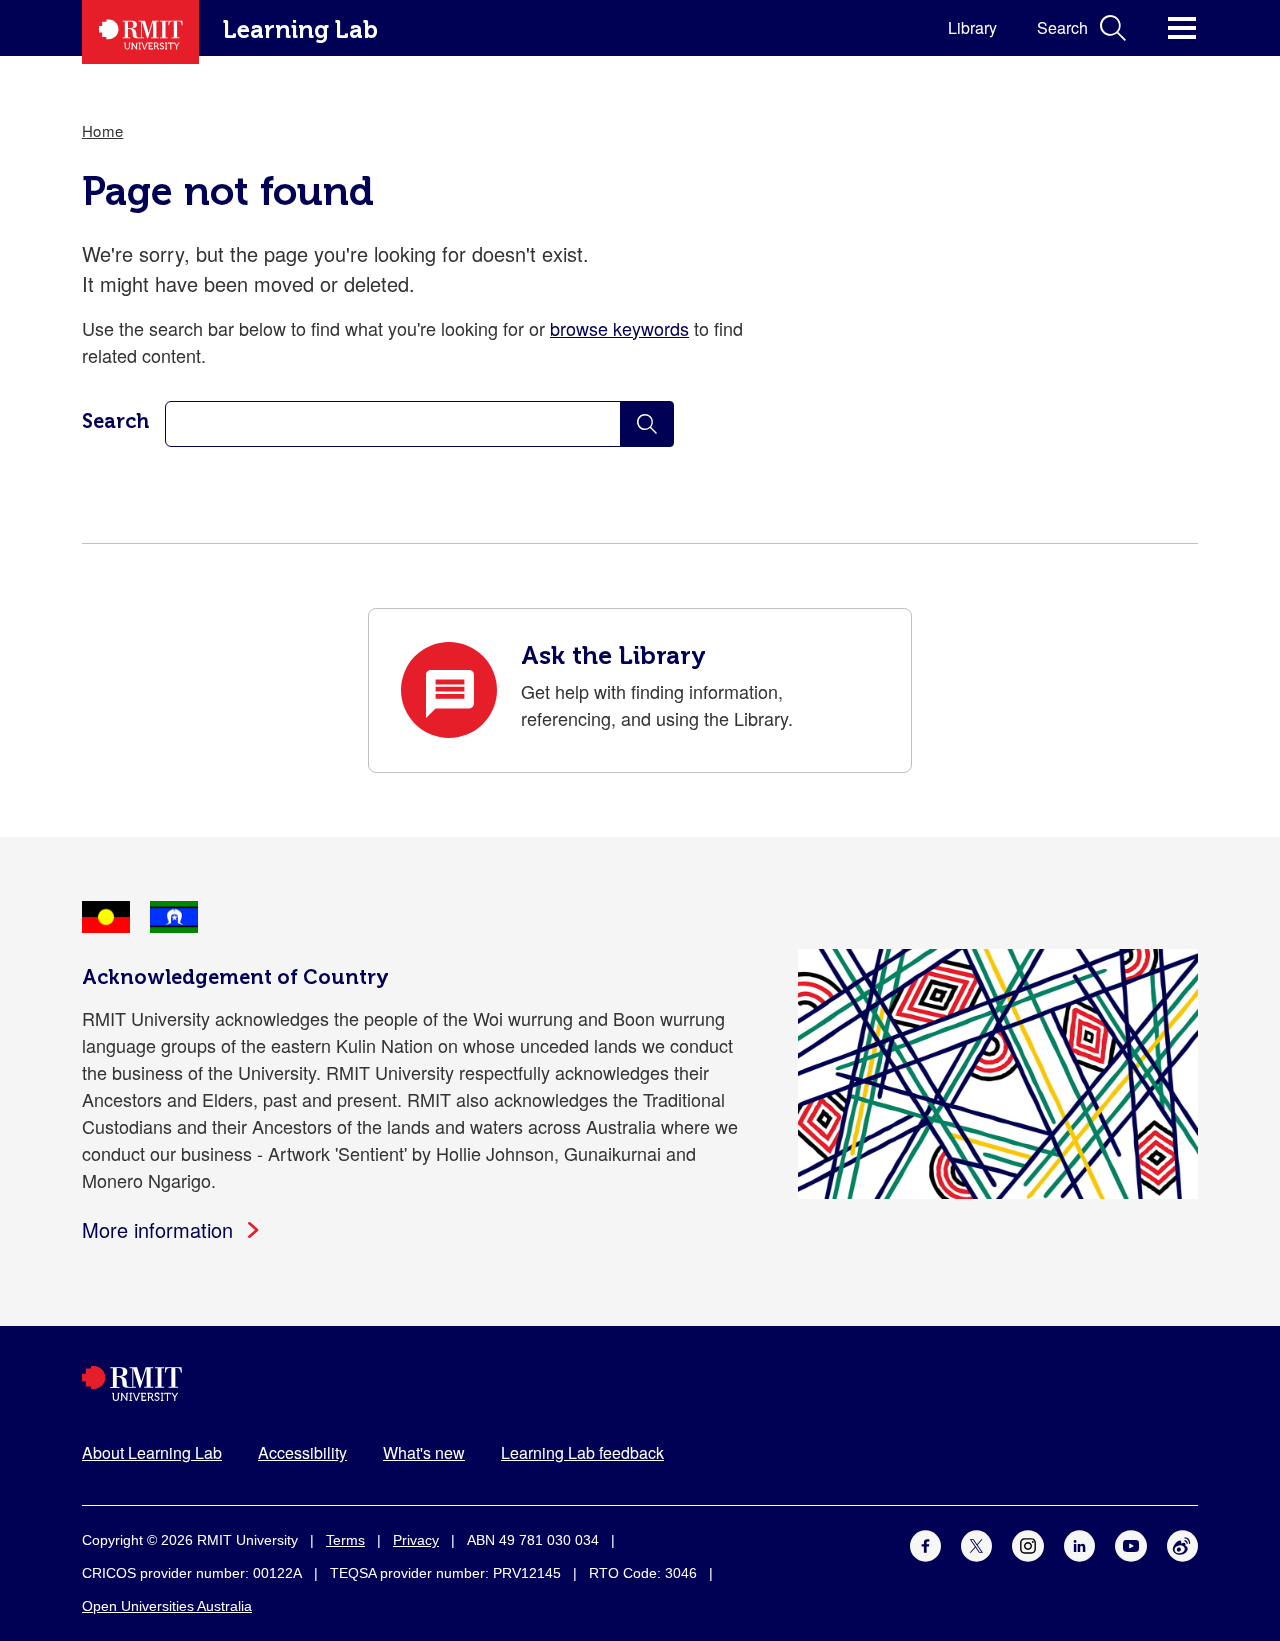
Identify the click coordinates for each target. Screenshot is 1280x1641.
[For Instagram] (1027, 1543)
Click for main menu (1182, 28)
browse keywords (619, 328)
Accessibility (302, 1452)
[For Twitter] (976, 1543)
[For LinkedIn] (1079, 1543)
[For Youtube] (1130, 1543)
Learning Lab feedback (582, 1452)
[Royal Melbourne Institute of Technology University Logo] (640, 1383)
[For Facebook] (925, 1543)
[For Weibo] (1182, 1543)
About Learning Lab (152, 1452)
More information (157, 1229)
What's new (424, 1452)
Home (102, 130)
